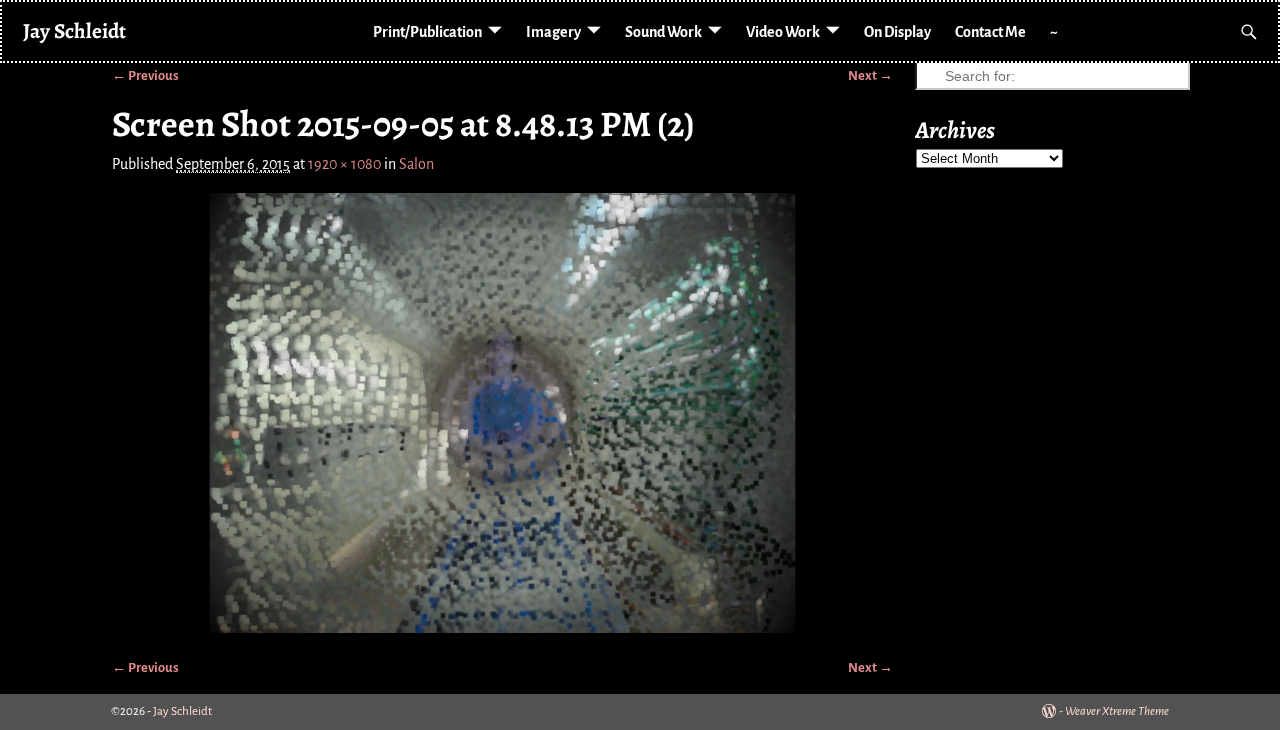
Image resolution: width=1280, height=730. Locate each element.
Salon (416, 164)
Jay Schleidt (74, 30)
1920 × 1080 (344, 164)
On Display (897, 32)
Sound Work (663, 32)
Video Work (783, 32)
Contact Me (990, 32)
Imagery (553, 32)
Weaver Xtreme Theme (1117, 711)
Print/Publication (427, 32)
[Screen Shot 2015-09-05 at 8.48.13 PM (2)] (502, 412)
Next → (870, 75)
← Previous (145, 75)
